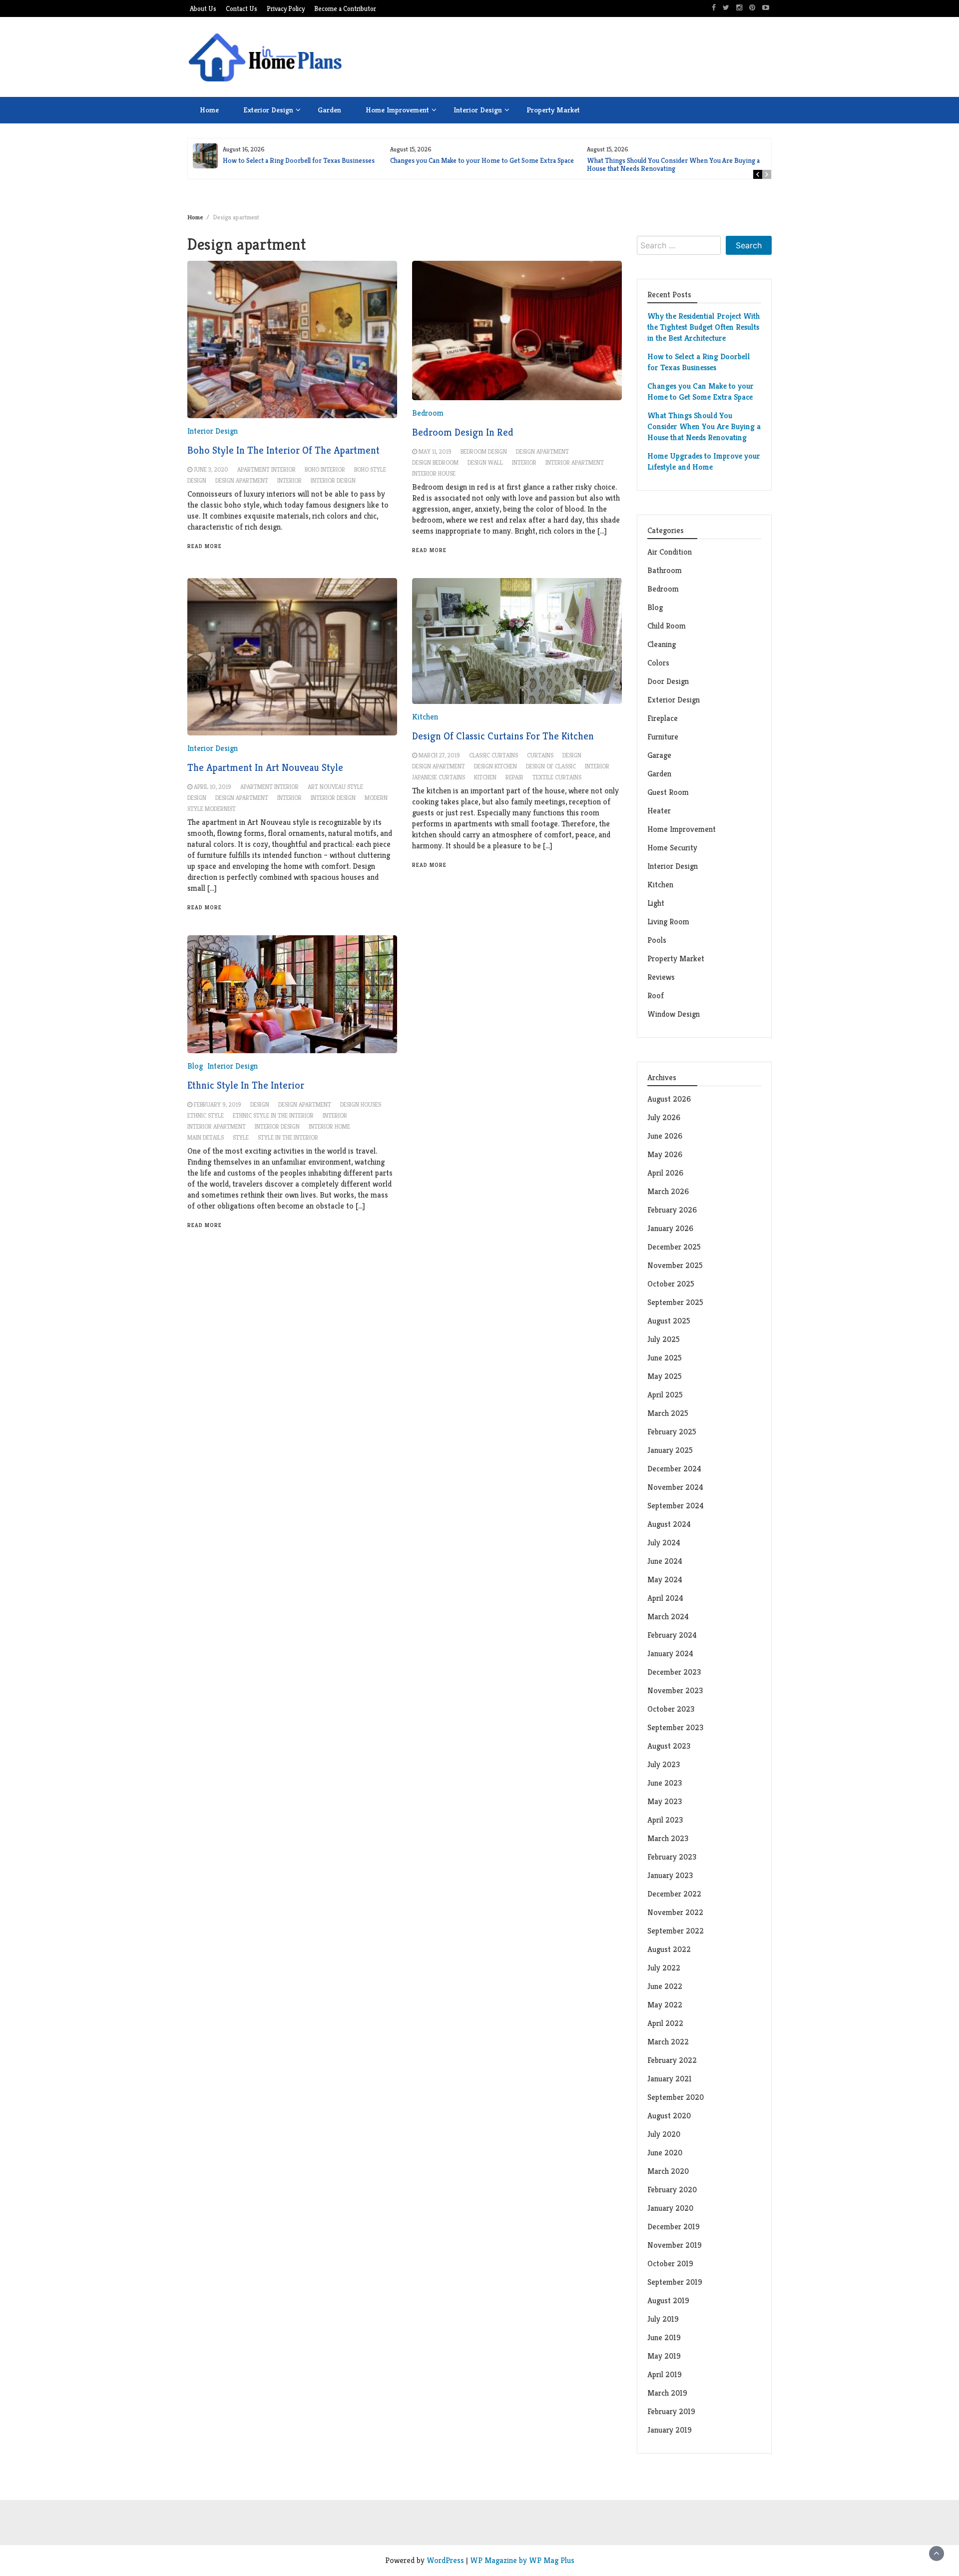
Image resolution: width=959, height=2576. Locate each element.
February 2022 (672, 2060)
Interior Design (478, 110)
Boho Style (370, 469)
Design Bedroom (435, 462)
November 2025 (675, 1265)
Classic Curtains (493, 755)
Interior (289, 480)
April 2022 (665, 2023)
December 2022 (674, 1894)
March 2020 (668, 2171)
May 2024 (665, 1580)
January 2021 (670, 2079)
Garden (329, 110)
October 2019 (670, 2263)
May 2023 (665, 1801)
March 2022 (668, 2042)
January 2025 (670, 1450)
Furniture (663, 737)
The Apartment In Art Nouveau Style (265, 768)
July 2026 (664, 1117)
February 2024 (672, 1635)
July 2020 (664, 2134)
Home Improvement (397, 110)
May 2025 (665, 1376)
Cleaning (662, 644)
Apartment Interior (266, 469)
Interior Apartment (575, 462)
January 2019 (670, 2430)
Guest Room (668, 792)
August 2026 (669, 1099)
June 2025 (665, 1358)
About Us (203, 9)
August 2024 (669, 1524)
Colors (658, 663)
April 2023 (665, 1820)
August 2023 (669, 1746)
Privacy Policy (286, 9)
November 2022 (675, 1912)
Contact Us (241, 9)
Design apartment (242, 480)
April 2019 (665, 2374)
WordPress (445, 2560)
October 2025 (671, 1284)
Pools (657, 940)
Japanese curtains (439, 777)
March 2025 (668, 1413)
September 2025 (675, 1302)
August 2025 (669, 1321)
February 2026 (672, 1210)
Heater (660, 811)
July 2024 (664, 1543)
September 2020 (676, 2097)
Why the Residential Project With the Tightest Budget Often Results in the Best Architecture (704, 327)
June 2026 (665, 1136)
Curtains (540, 755)
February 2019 (671, 2411)
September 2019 (675, 2282)
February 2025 (672, 1432)
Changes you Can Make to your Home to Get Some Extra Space (482, 160)
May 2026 (665, 1154)
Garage (659, 755)
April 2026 (665, 1173)
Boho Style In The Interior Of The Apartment (283, 450)
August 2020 (669, 2116)
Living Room (668, 922)
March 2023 (668, 1838)
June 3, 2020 (211, 469)
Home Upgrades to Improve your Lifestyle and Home (704, 461)
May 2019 (664, 2356)
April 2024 (665, 1598)
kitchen (485, 777)
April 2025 (665, 1395)
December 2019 (674, 2227)
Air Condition (670, 552)
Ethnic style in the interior (273, 1115)
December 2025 (674, 1247)
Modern (376, 798)
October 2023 (671, 1709)
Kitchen (425, 717)
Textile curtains (557, 777)
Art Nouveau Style (335, 787)
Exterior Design (268, 110)
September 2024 (676, 1506)
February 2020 (672, 2190)
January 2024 (670, 1653)
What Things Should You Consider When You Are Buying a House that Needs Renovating (673, 164)
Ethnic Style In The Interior (246, 1085)
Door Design (668, 681)
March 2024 (668, 1616)
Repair (514, 777)
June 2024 (665, 1561)
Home (209, 110)
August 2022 (669, 1949)
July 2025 (664, 1339)
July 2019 (663, 2319)
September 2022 (676, 1931)
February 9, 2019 (218, 1104)
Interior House (434, 473)
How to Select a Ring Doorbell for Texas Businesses (299, 160)
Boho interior (325, 469)
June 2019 (664, 2337)
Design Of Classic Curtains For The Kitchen (503, 736)
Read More (205, 546)
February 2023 (672, 1857)
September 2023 (675, 1727)
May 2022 (665, 2005)
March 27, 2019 (439, 755)
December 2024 (674, 1469)
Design (197, 480)
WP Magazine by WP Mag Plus (522, 2560)
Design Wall (485, 462)
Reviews (661, 977)
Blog (195, 1066)
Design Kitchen (495, 766)
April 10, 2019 (213, 787)
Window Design (674, 1014)
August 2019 (668, 2300)
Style (241, 1137)
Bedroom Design (484, 451)
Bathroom (665, 570)
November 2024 (675, 1487)
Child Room (667, 626)
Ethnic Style (206, 1115)
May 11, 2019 (435, 451)
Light (656, 903)
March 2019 (667, 2393)
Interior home (329, 1126)
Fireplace (664, 718)
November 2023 (675, 1690)
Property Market (553, 110)
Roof (656, 995)
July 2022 (664, 1968)
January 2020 (670, 2208)
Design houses (361, 1104)
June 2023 (665, 1783)
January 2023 (670, 1875)
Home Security (672, 848)
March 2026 (668, 1191)
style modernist (212, 809)
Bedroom (428, 413)
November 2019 (675, 2245)
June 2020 (665, 2153)
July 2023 (664, 1764)
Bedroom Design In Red (463, 432)
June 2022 (665, 1986)
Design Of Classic (551, 766)
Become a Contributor (345, 9)
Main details (206, 1137)
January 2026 (670, 1228)
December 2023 (674, 1672)
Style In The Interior (288, 1137)
